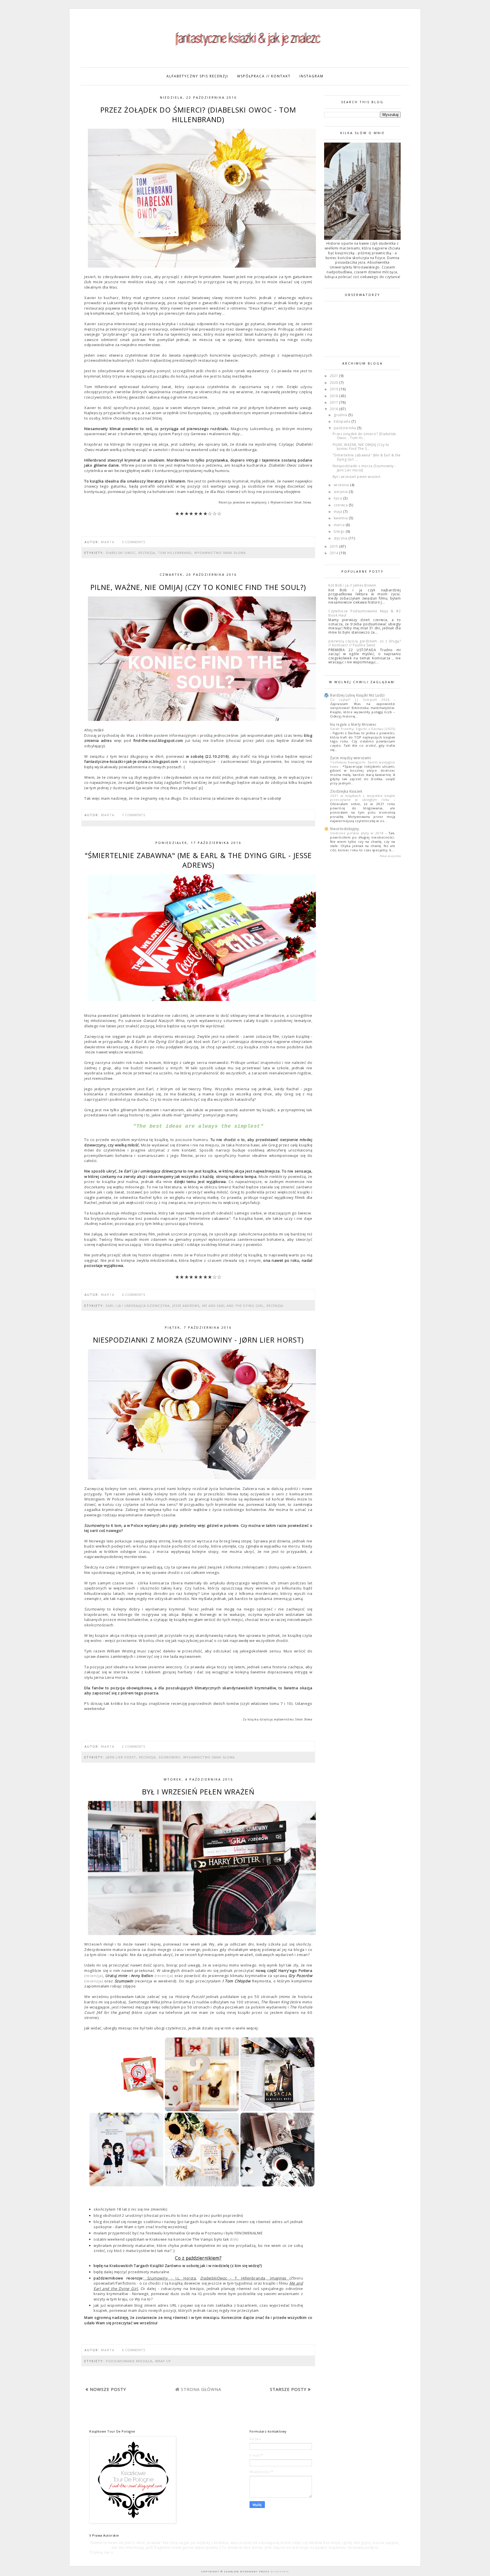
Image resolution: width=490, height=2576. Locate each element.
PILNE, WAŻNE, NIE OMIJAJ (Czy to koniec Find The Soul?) (198, 587)
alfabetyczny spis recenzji (197, 76)
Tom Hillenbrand (175, 553)
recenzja (147, 553)
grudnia (341, 415)
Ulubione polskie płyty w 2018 (358, 833)
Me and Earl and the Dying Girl (233, 1306)
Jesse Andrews (186, 1306)
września (342, 485)
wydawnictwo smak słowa (220, 553)
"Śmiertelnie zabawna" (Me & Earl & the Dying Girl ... (367, 457)
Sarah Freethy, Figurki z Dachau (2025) (363, 729)
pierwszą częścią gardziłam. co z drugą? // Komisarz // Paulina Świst (365, 643)
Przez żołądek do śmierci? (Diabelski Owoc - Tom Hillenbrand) (198, 115)
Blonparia (279, 2571)
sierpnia (341, 492)
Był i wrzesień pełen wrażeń (198, 1792)
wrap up (163, 2361)
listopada (343, 421)
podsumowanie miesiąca (129, 2361)
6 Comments (134, 1295)
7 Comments (134, 815)
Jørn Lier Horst (121, 1757)
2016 (335, 409)
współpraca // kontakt (264, 76)
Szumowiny (169, 1757)
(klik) (234, 2239)
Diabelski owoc (121, 553)
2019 (335, 389)
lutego (340, 531)
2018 (335, 396)
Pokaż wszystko (390, 856)
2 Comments (134, 1746)
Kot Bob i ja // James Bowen (352, 585)
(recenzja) (94, 1976)
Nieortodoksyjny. (345, 829)
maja (339, 512)
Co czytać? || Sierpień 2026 (362, 699)
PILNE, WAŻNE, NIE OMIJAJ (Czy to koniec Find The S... (361, 447)
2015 (335, 546)
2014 (335, 553)
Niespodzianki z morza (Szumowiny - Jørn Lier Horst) (198, 1340)
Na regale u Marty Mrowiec (353, 724)
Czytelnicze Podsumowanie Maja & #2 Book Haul (365, 613)
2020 (335, 383)
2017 (335, 402)
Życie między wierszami (350, 758)
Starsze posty (288, 2389)
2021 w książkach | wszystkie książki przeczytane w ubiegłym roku (363, 798)
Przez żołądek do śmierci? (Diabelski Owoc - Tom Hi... (364, 436)
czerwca (341, 505)
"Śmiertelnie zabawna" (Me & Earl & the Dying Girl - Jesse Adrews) (198, 860)
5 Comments (134, 542)
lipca (338, 498)
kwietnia (341, 518)
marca (340, 525)
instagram (311, 76)
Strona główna (201, 2389)
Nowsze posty (108, 2389)
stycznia (341, 538)
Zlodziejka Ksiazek (346, 791)
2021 (335, 376)
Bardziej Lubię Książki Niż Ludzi (357, 695)
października (346, 428)
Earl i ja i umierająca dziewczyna (138, 1306)
